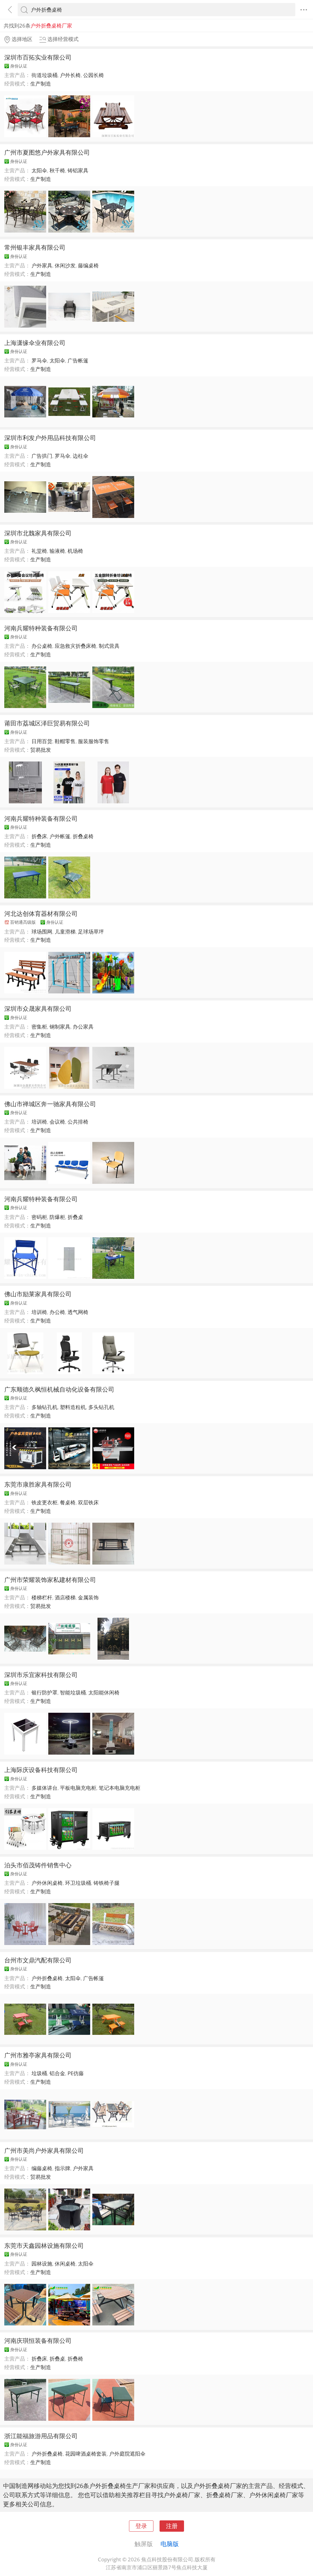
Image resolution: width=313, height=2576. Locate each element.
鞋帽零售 (65, 741)
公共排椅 (78, 1122)
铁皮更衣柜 (44, 1502)
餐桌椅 (68, 1502)
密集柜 (39, 1027)
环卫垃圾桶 (78, 1883)
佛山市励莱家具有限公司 (38, 1294)
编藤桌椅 (42, 2168)
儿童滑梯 (65, 932)
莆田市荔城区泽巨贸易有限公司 (47, 723)
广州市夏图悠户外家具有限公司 (47, 152)
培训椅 (39, 1122)
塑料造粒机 (73, 1407)
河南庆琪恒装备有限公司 (38, 2340)
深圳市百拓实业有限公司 (38, 57)
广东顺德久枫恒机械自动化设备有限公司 (59, 1389)
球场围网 (42, 932)
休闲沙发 (65, 265)
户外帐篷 (60, 836)
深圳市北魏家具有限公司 (38, 533)
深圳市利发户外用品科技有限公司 (50, 438)
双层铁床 (88, 1502)
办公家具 (83, 1027)
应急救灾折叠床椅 (75, 646)
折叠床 (39, 836)
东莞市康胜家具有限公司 (38, 1484)
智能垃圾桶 (73, 1692)
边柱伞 (81, 456)
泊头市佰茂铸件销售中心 (38, 1865)
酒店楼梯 (65, 1597)
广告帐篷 (78, 360)
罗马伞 (39, 360)
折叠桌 (75, 1217)
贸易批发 (41, 750)
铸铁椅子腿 (107, 1883)
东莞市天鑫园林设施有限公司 (44, 2245)
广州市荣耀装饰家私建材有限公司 (50, 1580)
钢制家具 (60, 1027)
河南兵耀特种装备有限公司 (41, 628)
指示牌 (63, 2168)
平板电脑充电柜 (78, 1788)
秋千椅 (57, 170)
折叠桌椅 (83, 836)
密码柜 (39, 1217)
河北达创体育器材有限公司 (41, 913)
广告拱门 (42, 456)
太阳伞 (39, 170)
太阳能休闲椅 (104, 1692)
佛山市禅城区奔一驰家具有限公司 (50, 1104)
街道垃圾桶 (44, 75)
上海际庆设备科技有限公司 (41, 1770)
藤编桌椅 (88, 265)
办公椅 (57, 1312)
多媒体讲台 (44, 1788)
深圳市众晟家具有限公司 (38, 1008)
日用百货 (42, 741)
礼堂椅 (39, 551)
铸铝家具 (78, 170)
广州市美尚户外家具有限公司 (44, 2150)
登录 (141, 2526)
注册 (172, 2526)
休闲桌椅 (65, 2264)
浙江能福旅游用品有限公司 (41, 2436)
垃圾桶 (39, 2073)
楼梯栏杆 (42, 1597)
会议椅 (57, 1122)
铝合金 (57, 2073)
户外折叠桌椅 (47, 1978)
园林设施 (42, 2264)
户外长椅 (70, 75)
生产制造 (41, 84)
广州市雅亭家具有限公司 (38, 2055)
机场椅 (75, 551)
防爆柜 (57, 1217)
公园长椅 (94, 75)
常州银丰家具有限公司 (35, 247)
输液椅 (57, 551)
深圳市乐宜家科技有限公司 (41, 1675)
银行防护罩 (44, 1692)
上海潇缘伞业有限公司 (35, 343)
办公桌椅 (42, 646)
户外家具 (42, 265)
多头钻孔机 (101, 1407)
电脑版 (170, 2544)
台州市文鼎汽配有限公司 (38, 1960)
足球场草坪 (91, 932)
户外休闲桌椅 (47, 1883)
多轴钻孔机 (44, 1407)
